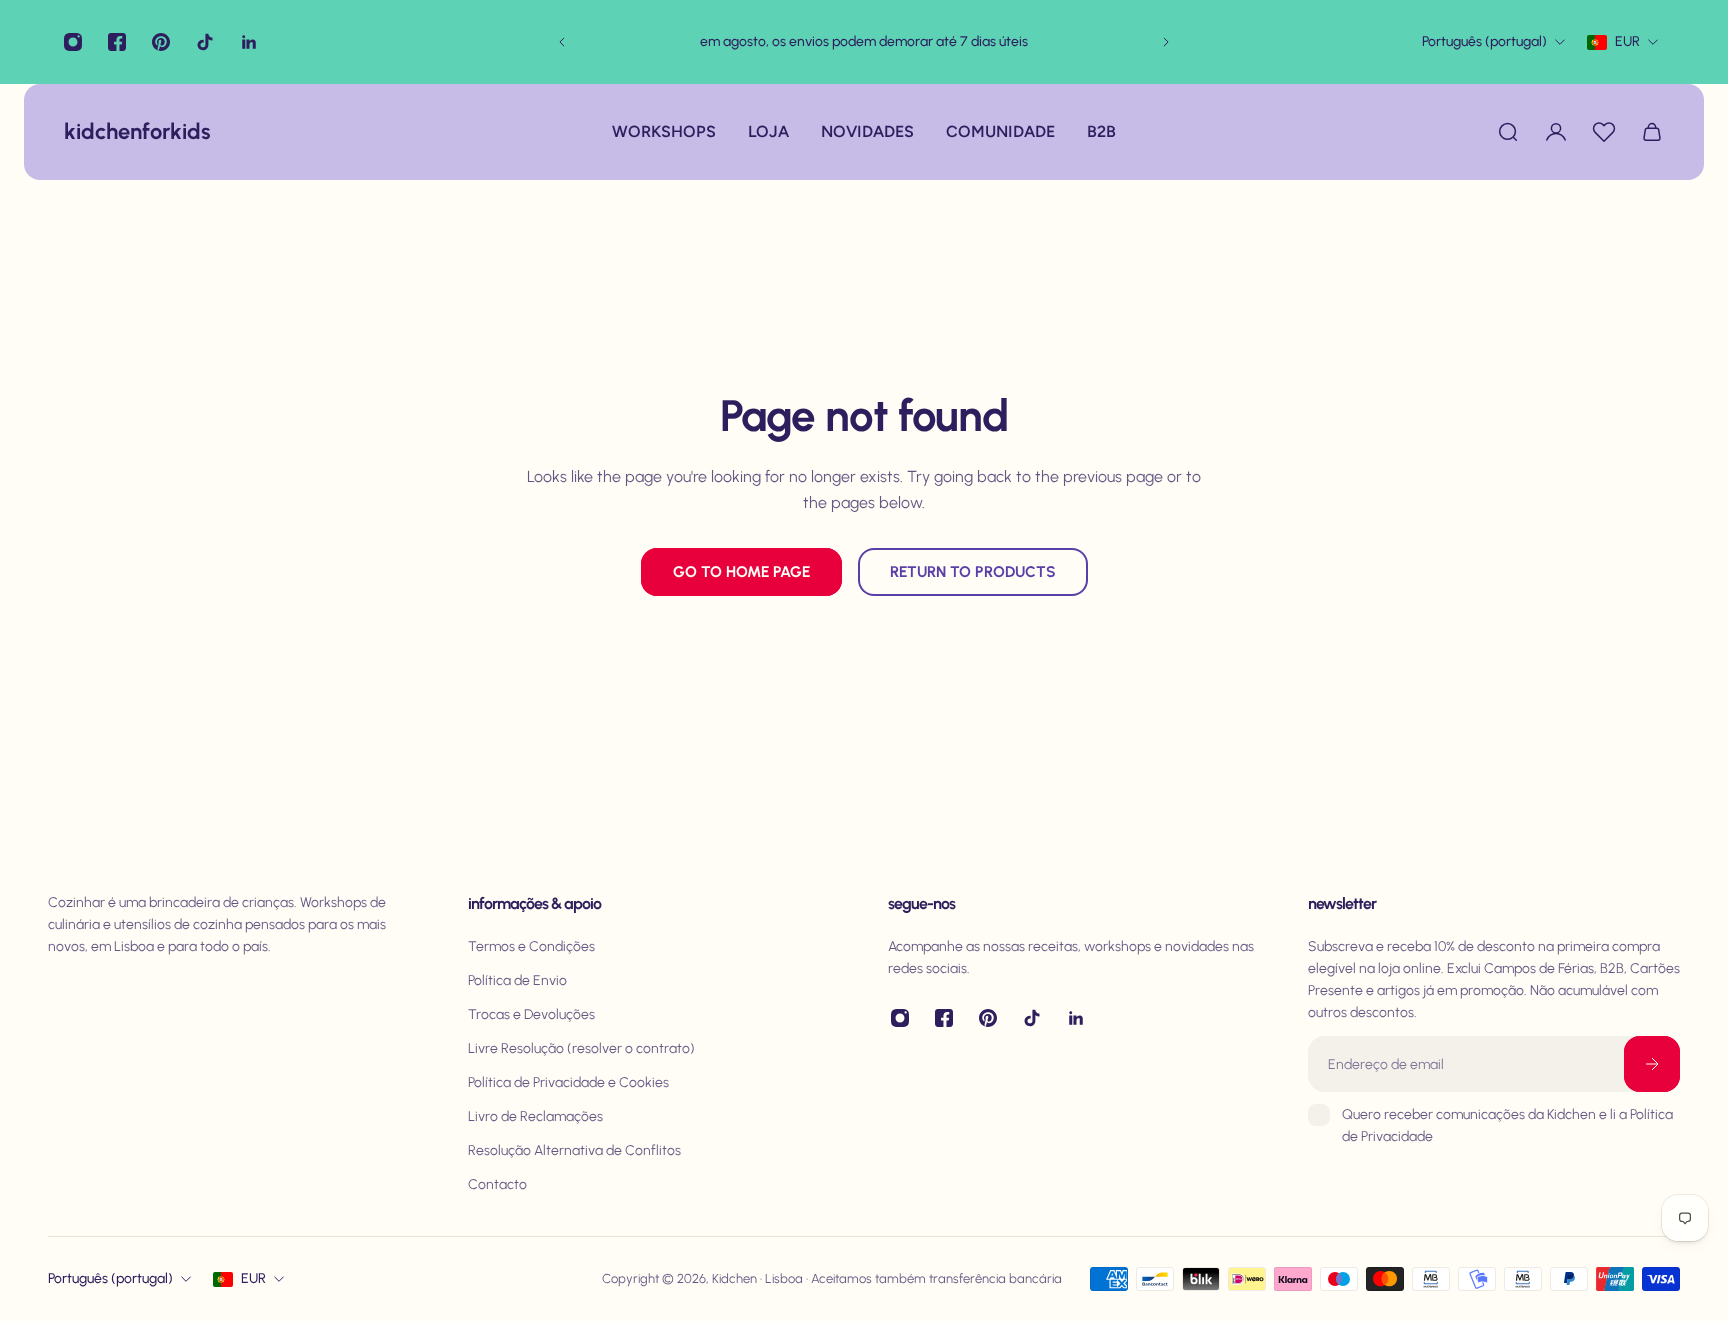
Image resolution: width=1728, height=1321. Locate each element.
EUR (253, 1278)
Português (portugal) (110, 1278)
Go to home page (741, 571)
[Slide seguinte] (1166, 42)
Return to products (973, 571)
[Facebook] (117, 42)
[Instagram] (73, 42)
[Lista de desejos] (1604, 132)
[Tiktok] (205, 42)
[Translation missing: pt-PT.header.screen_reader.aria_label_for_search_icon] (1508, 132)
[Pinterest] (161, 42)
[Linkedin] (249, 42)
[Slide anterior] (562, 42)
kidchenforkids (118, 131)
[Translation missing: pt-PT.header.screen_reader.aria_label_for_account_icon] (1556, 132)
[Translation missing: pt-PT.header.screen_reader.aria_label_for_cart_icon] (1652, 132)
